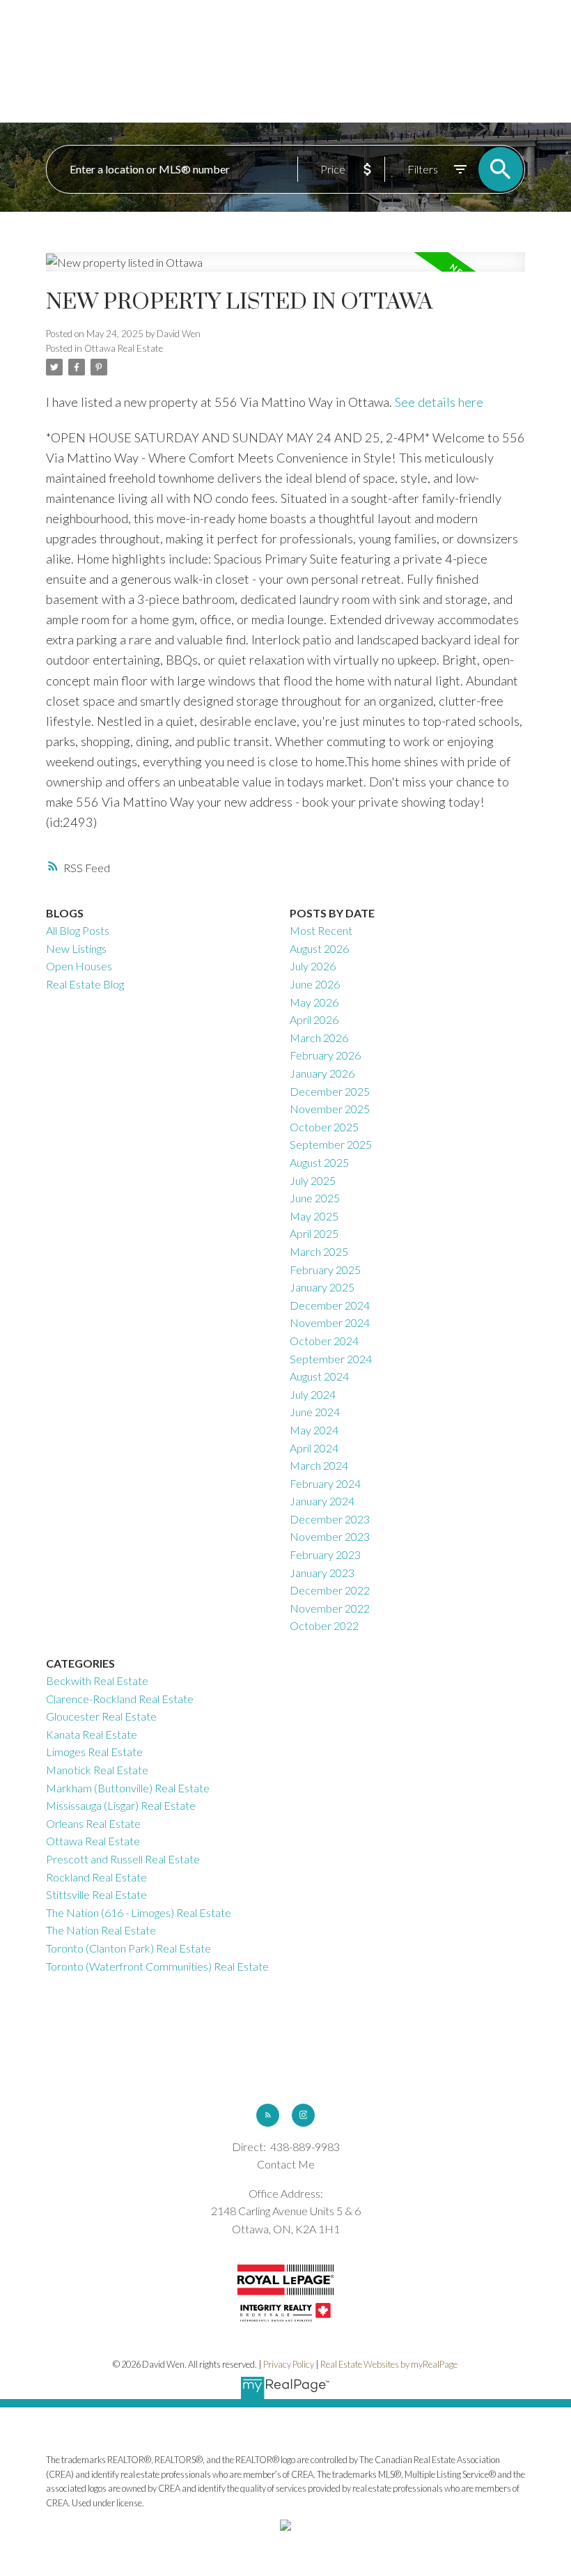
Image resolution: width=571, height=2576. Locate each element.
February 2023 (325, 1554)
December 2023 (330, 1519)
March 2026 (319, 1038)
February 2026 (325, 1055)
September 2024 (331, 1359)
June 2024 (315, 1412)
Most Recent (321, 930)
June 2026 (315, 984)
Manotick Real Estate (97, 1770)
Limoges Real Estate (94, 1752)
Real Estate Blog (85, 984)
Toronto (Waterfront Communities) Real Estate (157, 1966)
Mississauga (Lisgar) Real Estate (121, 1805)
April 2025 (314, 1233)
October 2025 (324, 1127)
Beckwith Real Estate (97, 1681)
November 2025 (330, 1109)
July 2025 (313, 1180)
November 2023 (330, 1536)
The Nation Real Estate (101, 1930)
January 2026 (322, 1073)
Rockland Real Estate (96, 1877)
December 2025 (330, 1091)
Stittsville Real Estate (96, 1894)
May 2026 (314, 1002)
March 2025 (319, 1251)
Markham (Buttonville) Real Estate (128, 1788)
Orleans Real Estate (93, 1823)
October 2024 (324, 1341)
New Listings (76, 948)
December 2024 (330, 1305)
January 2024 (322, 1501)
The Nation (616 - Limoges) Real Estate (139, 1912)
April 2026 (314, 1019)
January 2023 (322, 1573)
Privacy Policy (289, 2364)
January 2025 (322, 1287)
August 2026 (319, 948)
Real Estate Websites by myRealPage (389, 2364)
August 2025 (319, 1162)
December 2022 (330, 1590)
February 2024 (325, 1483)
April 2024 (314, 1448)
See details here (439, 402)
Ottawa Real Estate (124, 348)
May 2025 (314, 1216)
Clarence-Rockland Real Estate (120, 1699)
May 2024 (314, 1430)
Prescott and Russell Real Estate (123, 1859)
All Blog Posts (78, 930)
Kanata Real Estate (92, 1734)
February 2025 (325, 1270)
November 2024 (330, 1322)
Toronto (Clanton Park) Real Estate (128, 1948)
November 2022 (330, 1608)
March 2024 (319, 1465)
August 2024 (319, 1376)
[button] (268, 2115)
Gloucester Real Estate (101, 1716)
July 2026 (313, 966)
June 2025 (315, 1198)
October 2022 (324, 1625)
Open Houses (79, 966)
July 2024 (313, 1394)
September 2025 (331, 1144)
